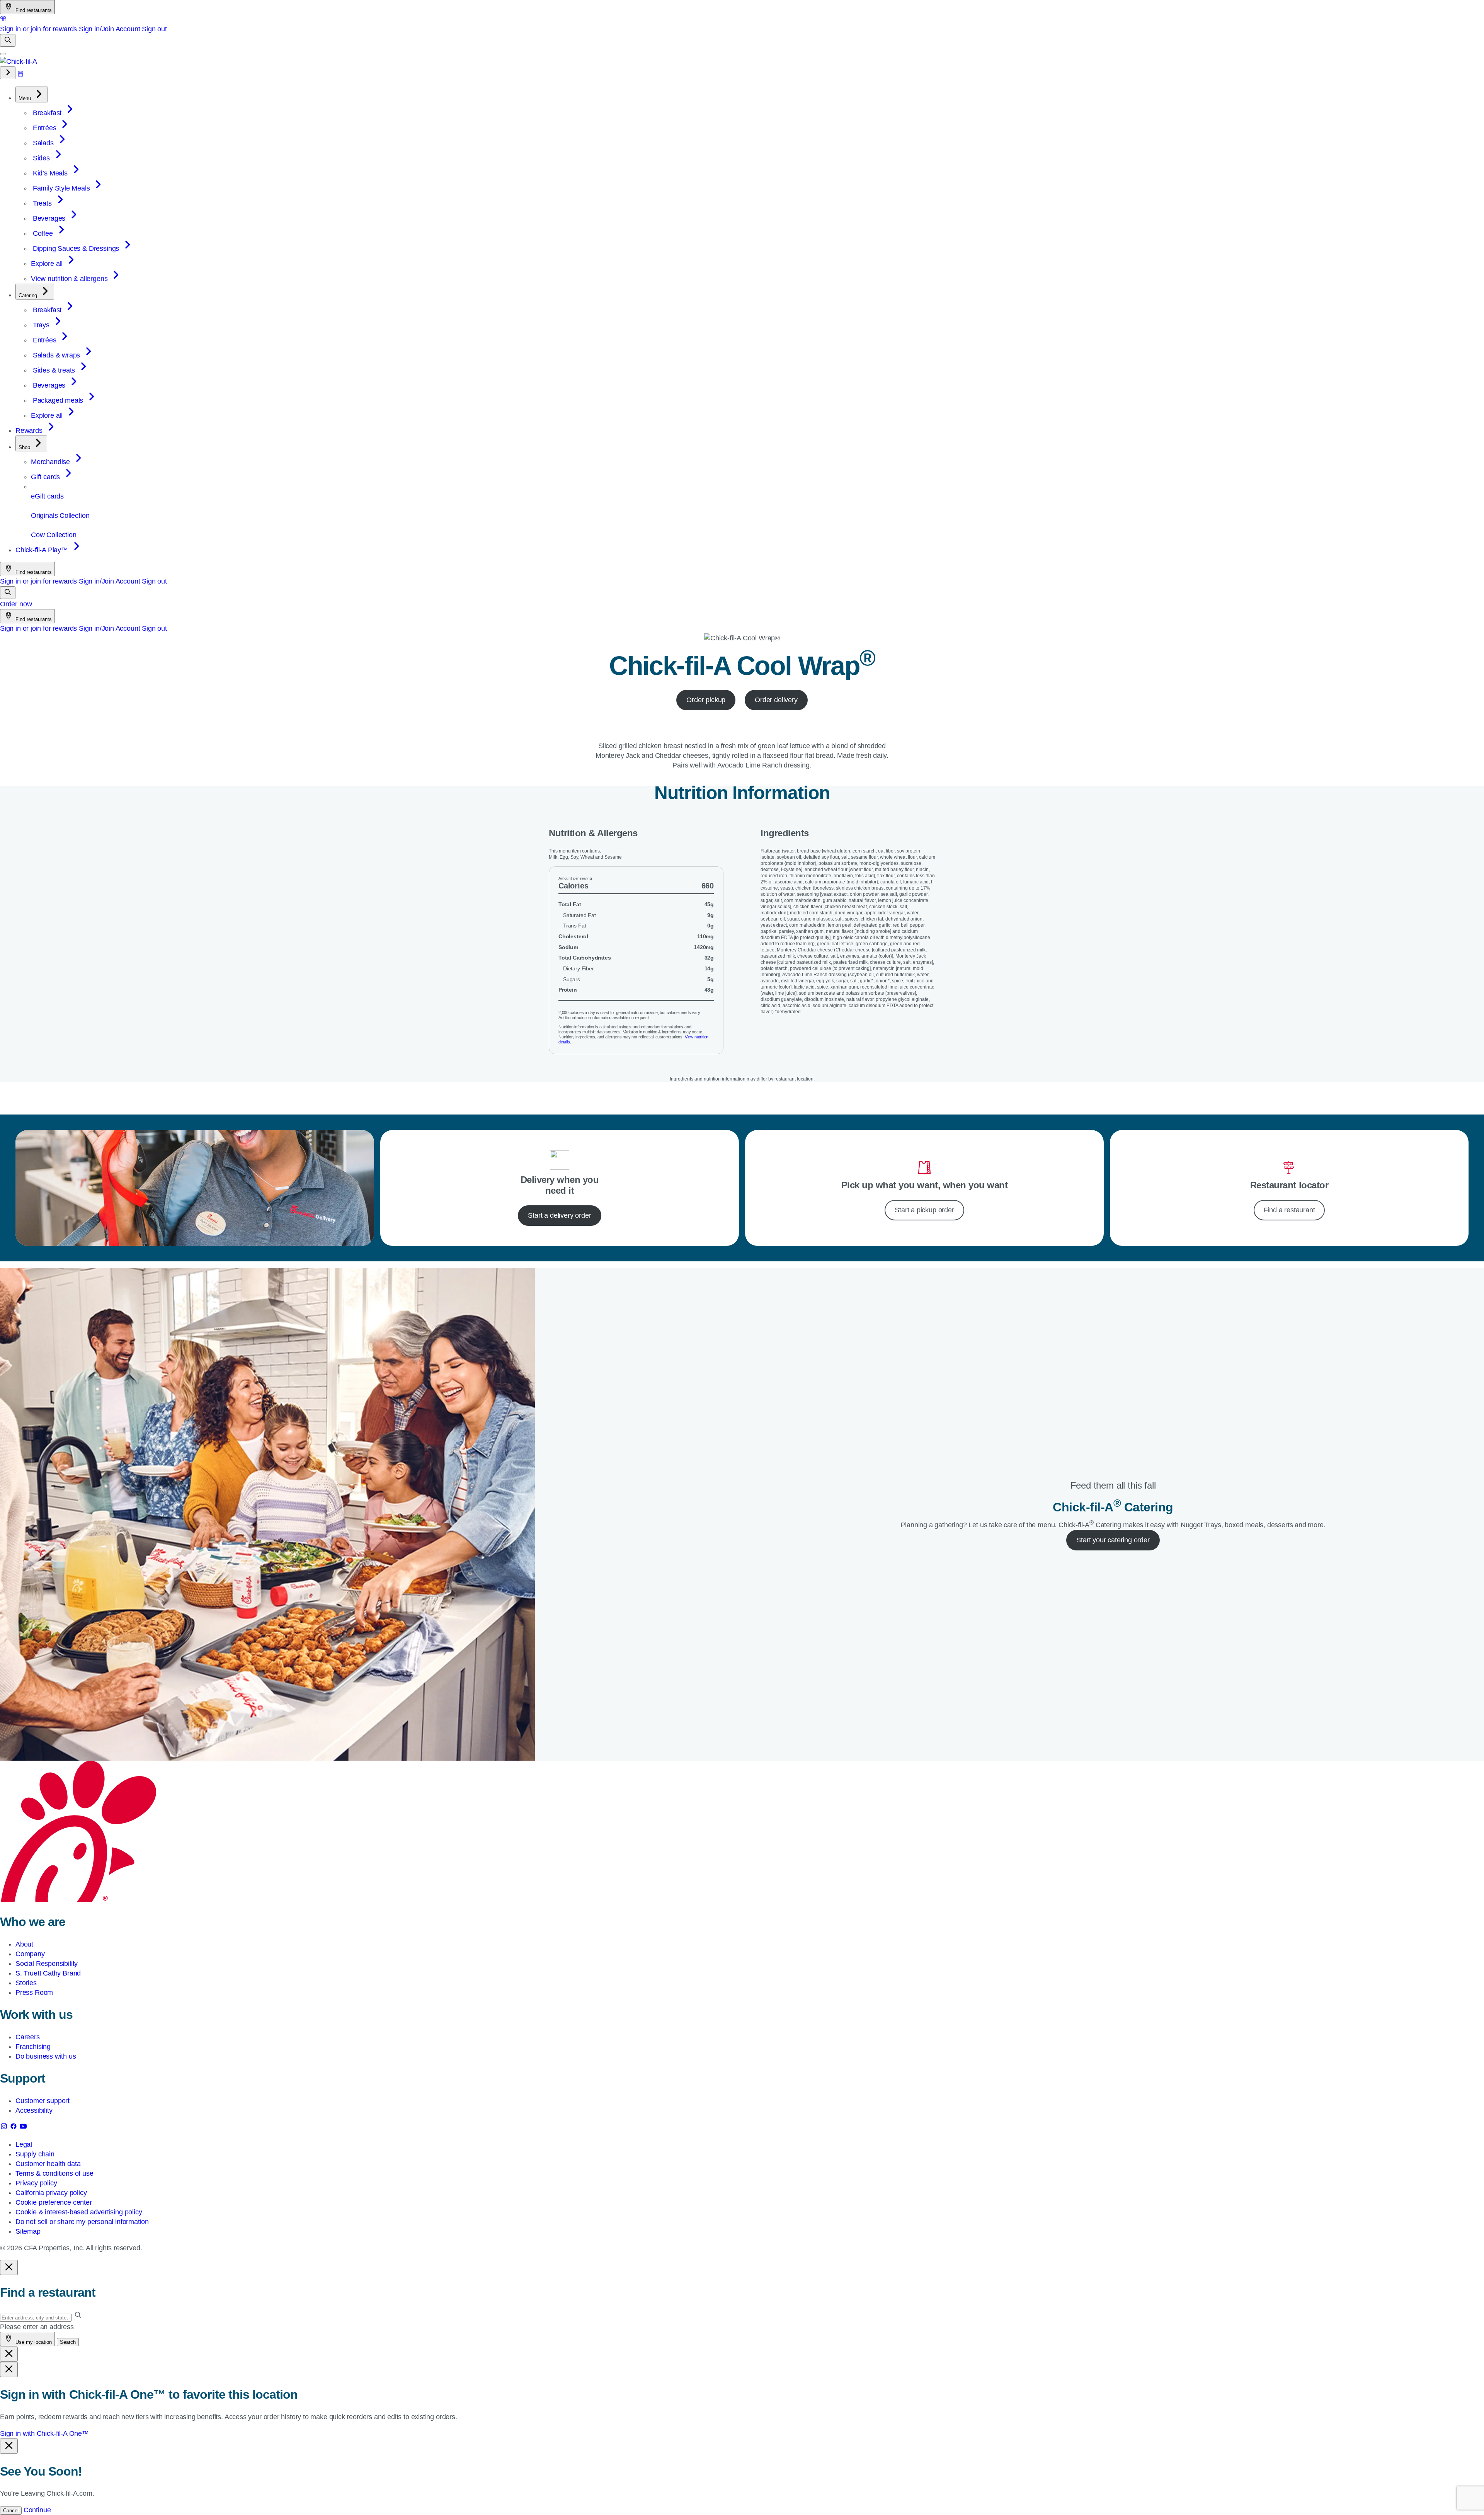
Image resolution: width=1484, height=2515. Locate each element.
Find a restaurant (1289, 1210)
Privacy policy (36, 2183)
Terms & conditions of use (54, 2173)
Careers (28, 2037)
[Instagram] (5, 2128)
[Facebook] (14, 2128)
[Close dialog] (9, 2267)
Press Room (34, 1993)
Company (30, 1954)
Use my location (33, 2342)
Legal (24, 2144)
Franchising (33, 2047)
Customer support (43, 2101)
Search (68, 2342)
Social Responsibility (47, 1964)
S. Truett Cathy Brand (48, 1973)
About (24, 1944)
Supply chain (35, 2154)
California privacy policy (51, 2193)
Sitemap (28, 2231)
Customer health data (48, 2164)
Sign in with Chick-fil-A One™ (44, 2433)
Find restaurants (33, 10)
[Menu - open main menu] (3, 54)
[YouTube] (23, 2128)
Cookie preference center (54, 2202)
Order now (16, 604)
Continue (37, 2510)
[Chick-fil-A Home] (19, 61)
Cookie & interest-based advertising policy (79, 2212)
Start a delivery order (559, 1215)
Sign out (154, 29)
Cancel (11, 2511)
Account (128, 29)
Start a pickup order (924, 1210)
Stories (26, 1983)
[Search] (8, 40)
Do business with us (46, 2056)
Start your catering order (1113, 1540)
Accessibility (34, 2110)
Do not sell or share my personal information (82, 2222)
